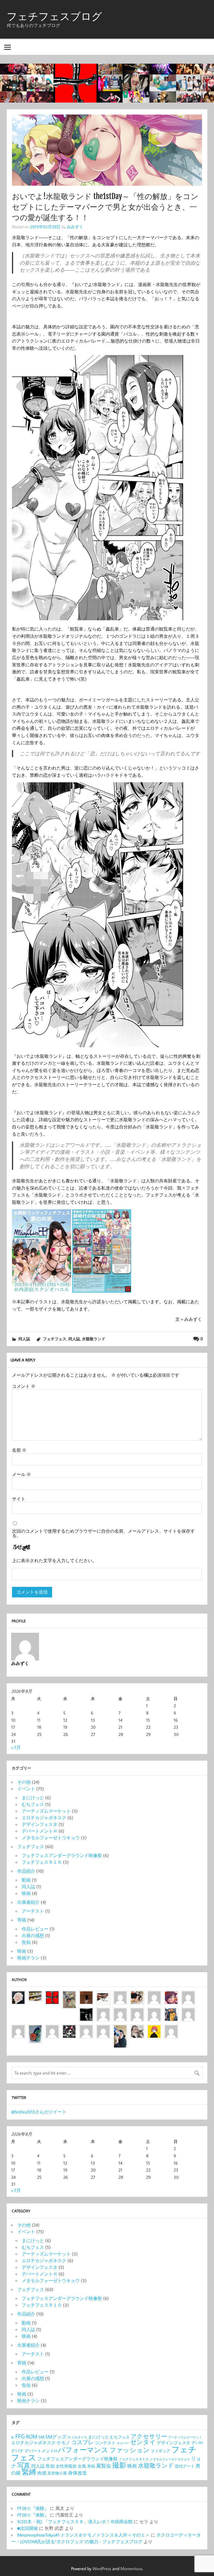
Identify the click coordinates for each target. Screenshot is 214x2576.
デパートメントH (41, 2451)
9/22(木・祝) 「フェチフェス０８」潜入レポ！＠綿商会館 (75, 2522)
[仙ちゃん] (171, 2012)
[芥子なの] (188, 2012)
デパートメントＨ (40, 1831)
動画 (26, 1880)
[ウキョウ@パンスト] (103, 1995)
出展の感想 (33, 1935)
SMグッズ (56, 2437)
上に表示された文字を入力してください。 (54, 1560)
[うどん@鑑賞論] (35, 2029)
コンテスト (105, 2443)
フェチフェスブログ (54, 16)
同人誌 (24, 1339)
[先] (103, 2012)
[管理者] (52, 1995)
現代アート (185, 2466)
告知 (26, 1942)
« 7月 (16, 1747)
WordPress (102, 2568)
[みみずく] (171, 2029)
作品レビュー (35, 1929)
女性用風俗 (66, 2466)
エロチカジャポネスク (44, 1818)
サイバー (123, 2443)
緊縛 (29, 2472)
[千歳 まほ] (18, 2029)
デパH (197, 2443)
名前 (19, 1450)
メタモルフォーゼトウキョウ (51, 1838)
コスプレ (82, 2442)
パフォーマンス (83, 2450)
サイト (19, 1499)
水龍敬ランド (94, 1339)
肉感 (42, 2473)
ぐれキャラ (79, 2437)
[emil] (154, 1995)
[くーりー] (154, 2029)
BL (13, 2437)
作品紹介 (26, 1871)
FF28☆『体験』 (33, 2508)
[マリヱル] (86, 1995)
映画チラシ (28, 1958)
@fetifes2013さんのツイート (39, 2112)
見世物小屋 (57, 2473)
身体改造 (77, 2473)
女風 (82, 2466)
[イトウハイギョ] (120, 2012)
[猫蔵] (154, 2012)
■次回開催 (28, 2528)
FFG (20, 2436)
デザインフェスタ (40, 1824)
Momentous (131, 2568)
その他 (24, 1782)
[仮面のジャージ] (171, 1995)
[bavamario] (86, 2029)
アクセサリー (149, 2436)
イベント (26, 1789)
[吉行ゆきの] (137, 1995)
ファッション (130, 2450)
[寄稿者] (103, 2029)
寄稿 (22, 1920)
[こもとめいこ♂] (137, 2012)
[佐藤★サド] (52, 2029)
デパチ (17, 2451)
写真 (24, 2465)
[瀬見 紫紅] (188, 1995)
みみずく (75, 227)
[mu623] (18, 1995)
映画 (26, 1893)
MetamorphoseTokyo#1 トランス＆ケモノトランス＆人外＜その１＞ (83, 2535)
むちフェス (33, 1804)
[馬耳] (86, 2012)
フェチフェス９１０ (42, 1862)
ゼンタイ (143, 2442)
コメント (24, 1386)
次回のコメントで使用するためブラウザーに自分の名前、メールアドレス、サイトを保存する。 (103, 1533)
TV (69, 2437)
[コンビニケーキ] (35, 1995)
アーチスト (33, 1911)
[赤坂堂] (120, 1995)
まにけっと (33, 1798)
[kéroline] (69, 2029)
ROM (32, 2436)
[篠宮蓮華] (137, 2029)
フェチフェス (55, 1339)
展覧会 (104, 2466)
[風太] (120, 2029)
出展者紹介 (28, 1902)
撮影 (119, 2465)
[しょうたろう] (69, 1995)
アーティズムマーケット (46, 1811)
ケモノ (64, 2443)
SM (41, 2437)
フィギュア (160, 2451)
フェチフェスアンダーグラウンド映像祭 (62, 1855)
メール (21, 1474)
